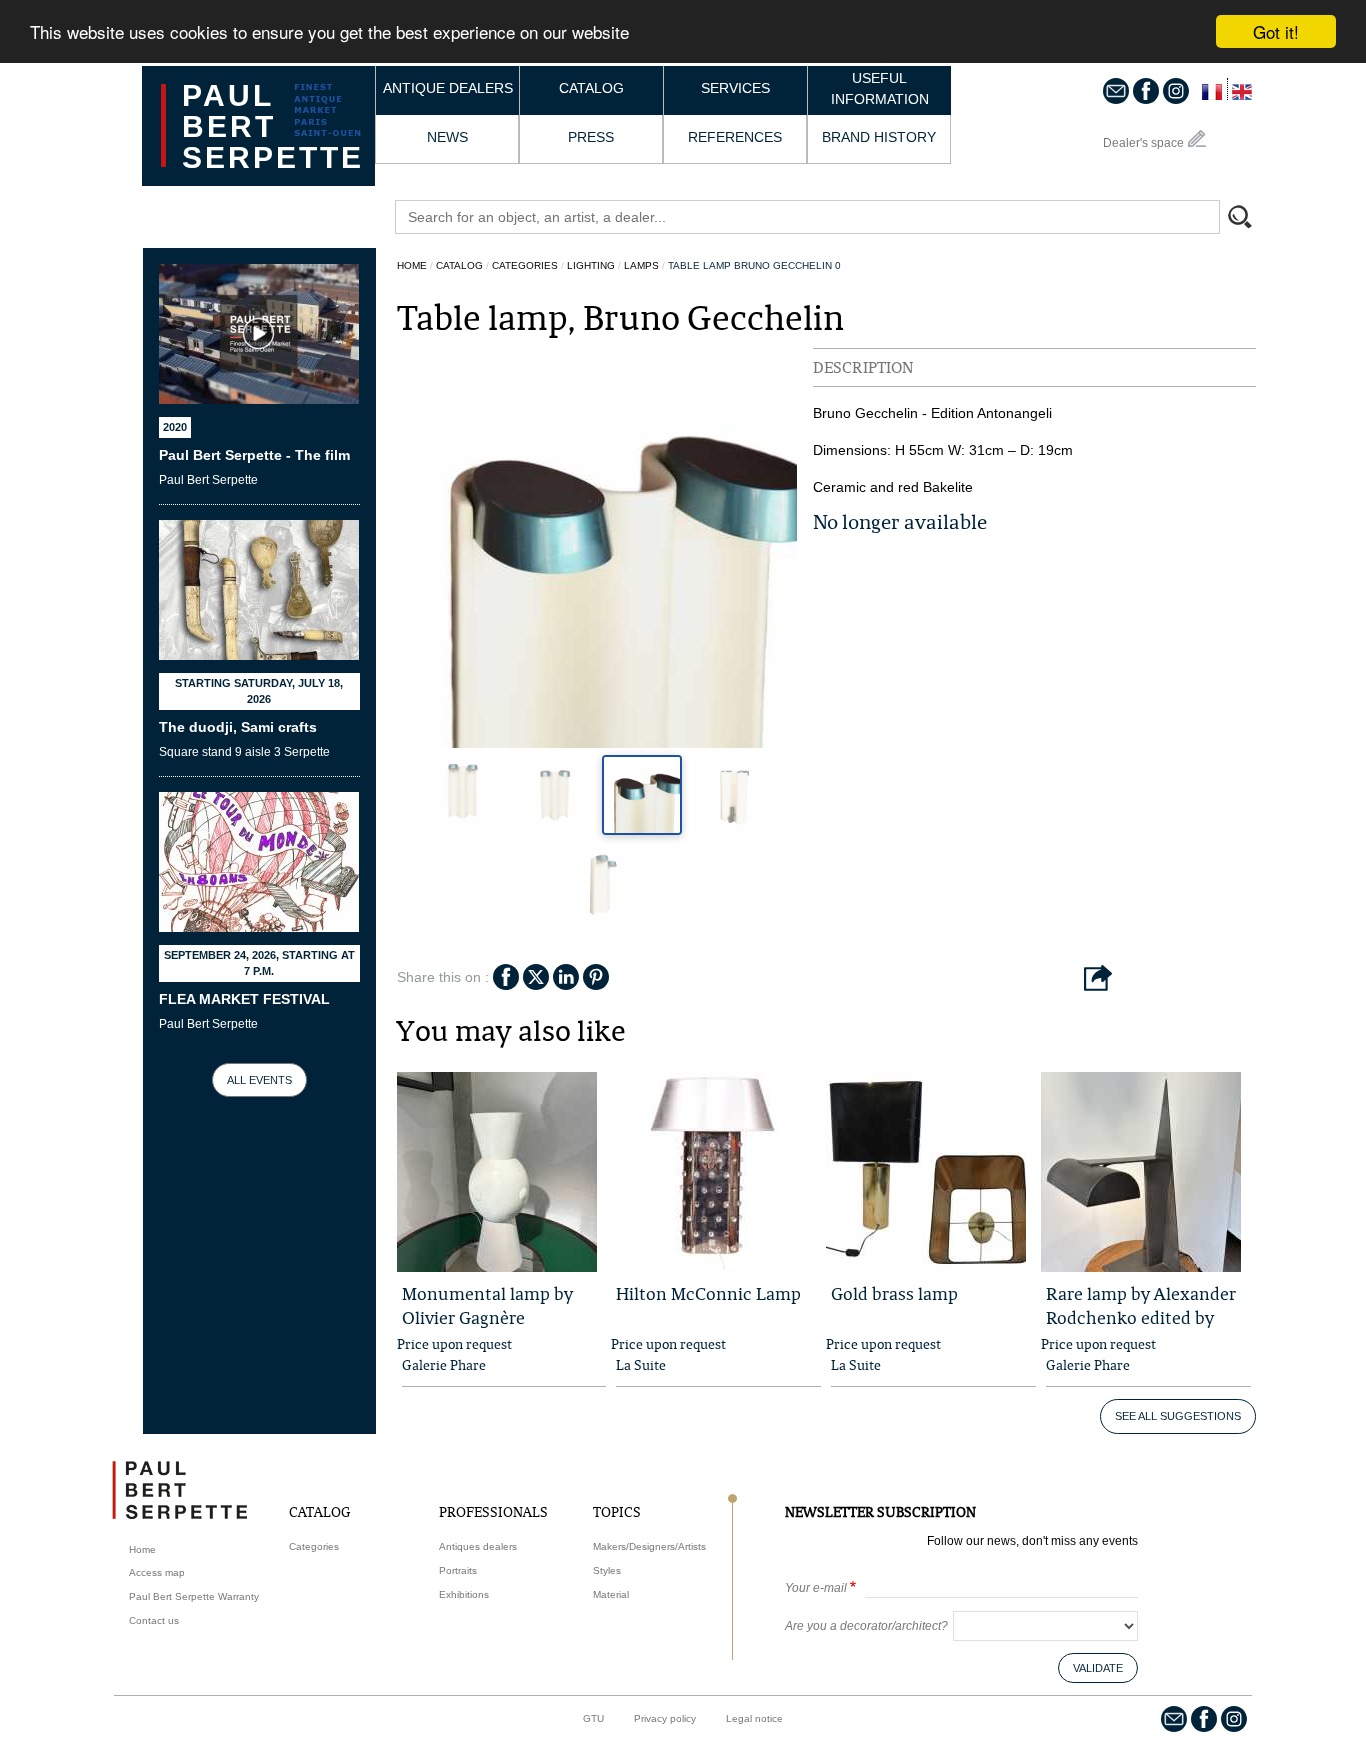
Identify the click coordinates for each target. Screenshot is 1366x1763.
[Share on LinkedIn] (566, 975)
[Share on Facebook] (506, 975)
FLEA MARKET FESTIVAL (244, 999)
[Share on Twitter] (536, 975)
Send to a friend (1098, 979)
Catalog (591, 88)
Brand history (879, 137)
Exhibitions (464, 1594)
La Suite (641, 1365)
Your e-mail (816, 1588)
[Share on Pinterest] (596, 975)
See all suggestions (1178, 1416)
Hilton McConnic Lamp (708, 1293)
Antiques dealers (478, 1546)
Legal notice (754, 1718)
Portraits (458, 1570)
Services (735, 88)
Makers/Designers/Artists (649, 1546)
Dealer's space (1143, 143)
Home (412, 265)
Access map (157, 1572)
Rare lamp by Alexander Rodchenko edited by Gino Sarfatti (1141, 1317)
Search (1249, 219)
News (447, 137)
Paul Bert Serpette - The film (254, 455)
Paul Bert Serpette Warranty (194, 1596)
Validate (1098, 1668)
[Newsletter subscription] (1116, 90)
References (735, 137)
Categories (525, 265)
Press (591, 137)
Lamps (641, 265)
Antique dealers (448, 88)
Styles (607, 1570)
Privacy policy (665, 1718)
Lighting (591, 265)
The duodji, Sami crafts (238, 727)
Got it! (1276, 31)
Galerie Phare (444, 1365)
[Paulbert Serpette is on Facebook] (1146, 90)
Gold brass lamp (894, 1293)
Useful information (880, 88)
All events (259, 1080)
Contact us (154, 1620)
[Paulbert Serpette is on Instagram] (1176, 90)
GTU (593, 1718)
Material (611, 1594)
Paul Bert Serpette (273, 126)
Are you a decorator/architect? (866, 1626)
